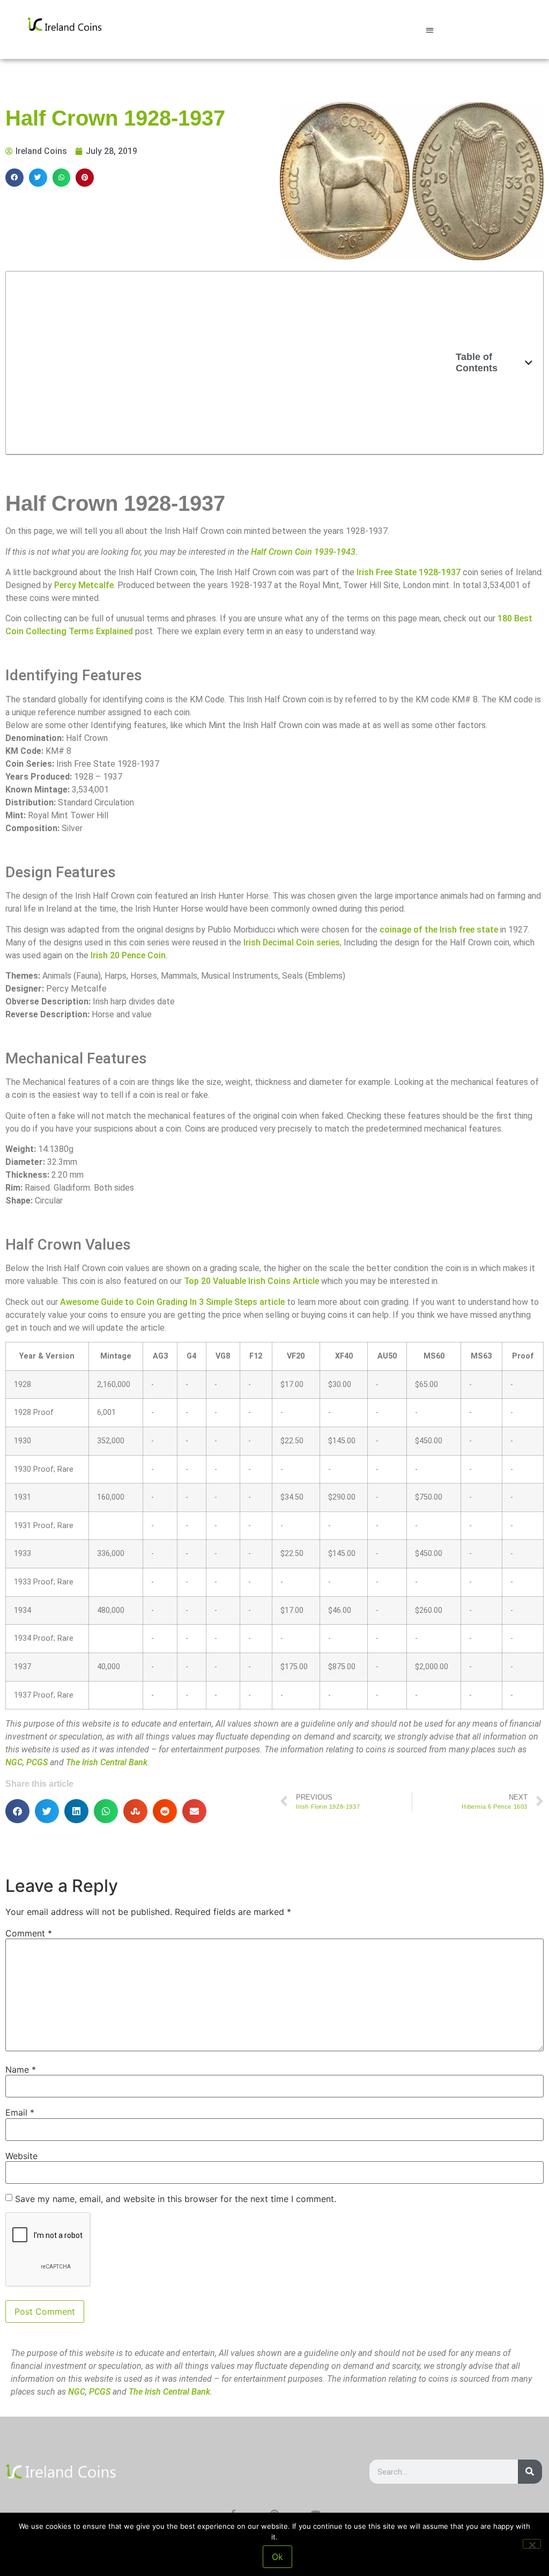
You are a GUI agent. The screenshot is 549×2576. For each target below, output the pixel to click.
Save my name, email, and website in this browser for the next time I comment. (176, 2199)
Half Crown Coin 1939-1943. (304, 552)
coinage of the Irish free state (439, 930)
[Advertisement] (236, 363)
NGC (14, 1762)
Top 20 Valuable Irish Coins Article (251, 1281)
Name (21, 2069)
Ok (277, 2557)
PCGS (37, 1762)
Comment (29, 1933)
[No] (532, 2544)
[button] (430, 30)
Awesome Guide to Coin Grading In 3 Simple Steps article (172, 1302)
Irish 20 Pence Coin (128, 955)
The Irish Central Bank (107, 1762)
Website (21, 2156)
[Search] (530, 2472)
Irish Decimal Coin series (292, 942)
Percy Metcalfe (84, 585)
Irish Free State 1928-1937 (409, 572)
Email (20, 2112)
